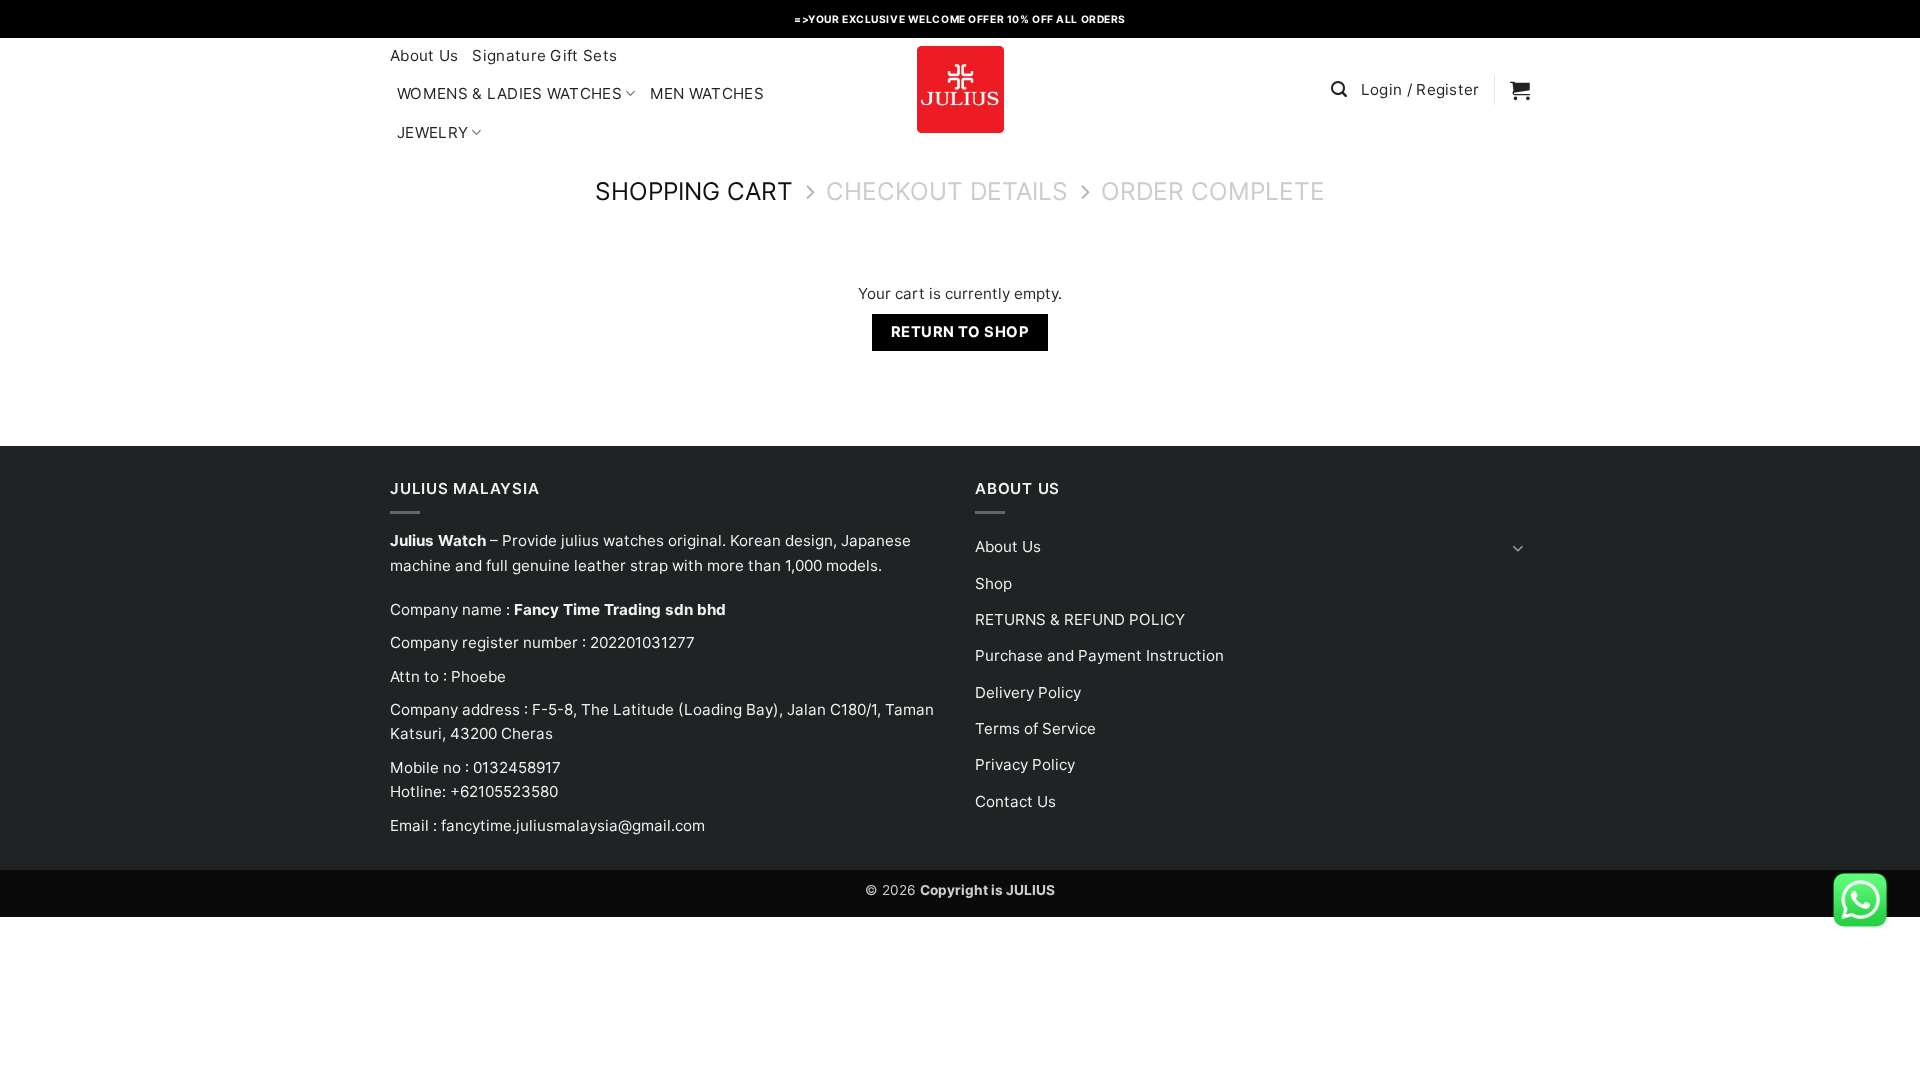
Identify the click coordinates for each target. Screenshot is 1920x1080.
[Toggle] (1518, 547)
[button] (1339, 89)
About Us (424, 55)
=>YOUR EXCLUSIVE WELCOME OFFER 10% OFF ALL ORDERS (960, 19)
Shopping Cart (694, 191)
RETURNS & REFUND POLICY (1080, 619)
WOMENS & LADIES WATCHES (509, 93)
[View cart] (1520, 90)
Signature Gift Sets (544, 55)
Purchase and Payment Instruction (1099, 655)
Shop (993, 583)
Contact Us (1015, 801)
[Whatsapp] (1860, 898)
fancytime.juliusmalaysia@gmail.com (573, 825)
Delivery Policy (1028, 692)
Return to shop (960, 332)
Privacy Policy (1025, 764)
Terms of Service (1035, 728)
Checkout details (947, 191)
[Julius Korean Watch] (960, 89)
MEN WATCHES (707, 93)
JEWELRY (432, 132)
